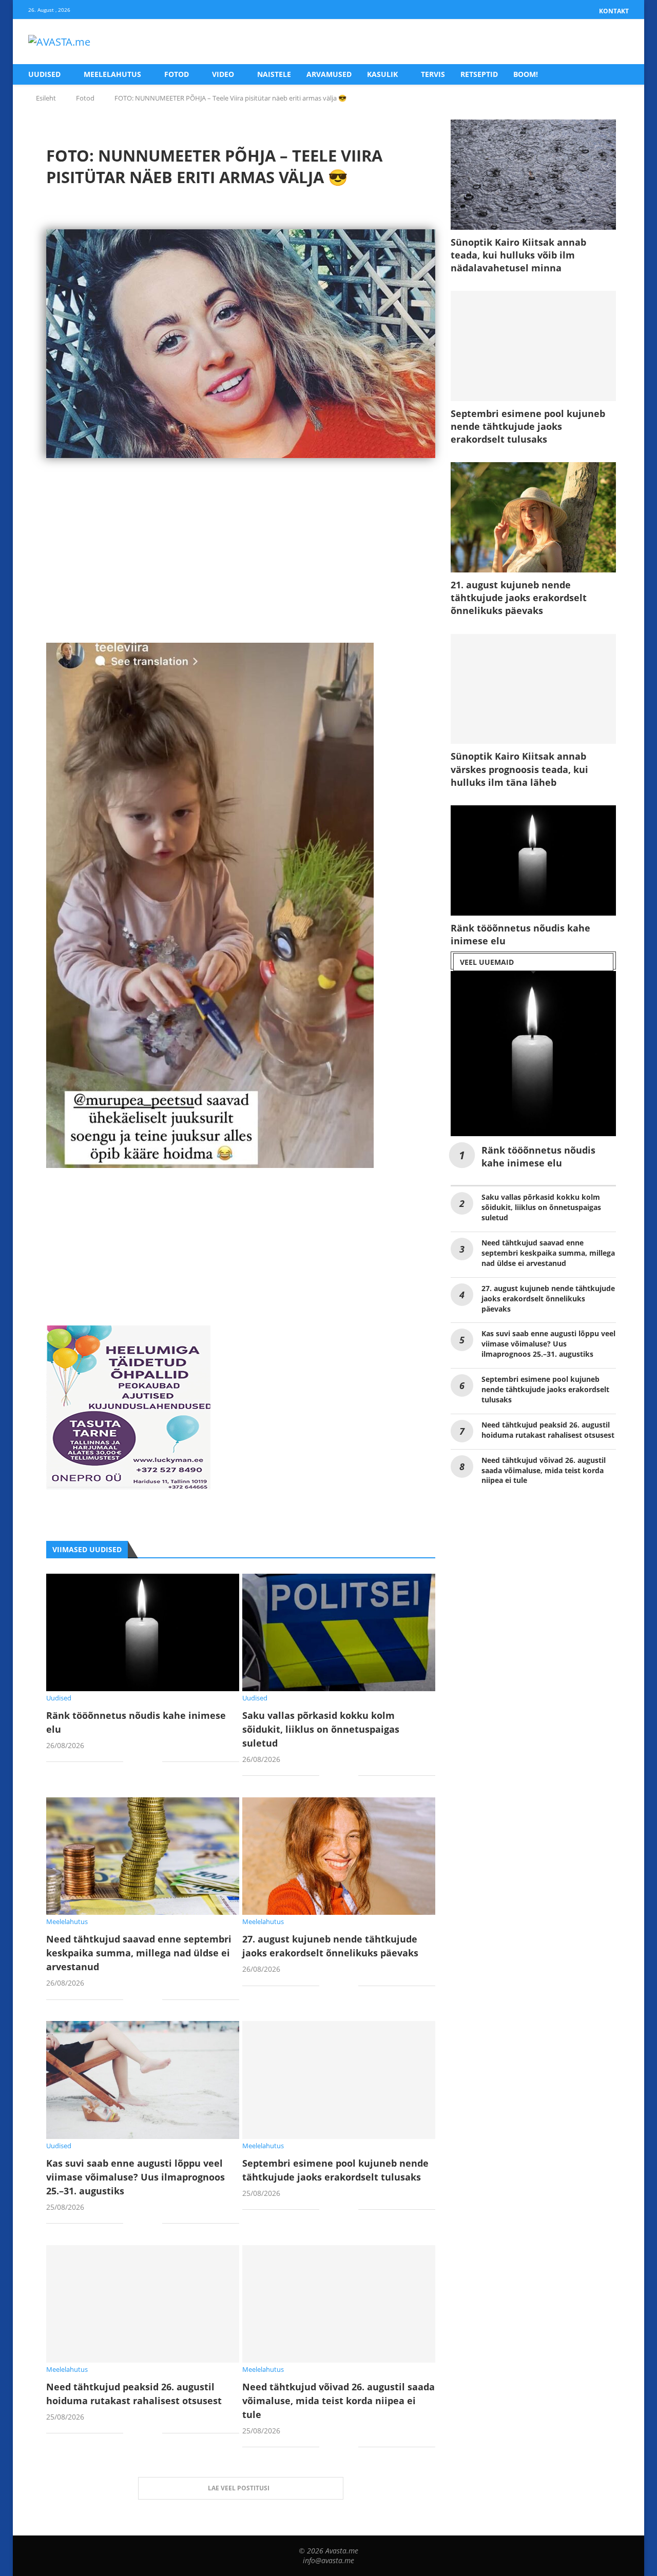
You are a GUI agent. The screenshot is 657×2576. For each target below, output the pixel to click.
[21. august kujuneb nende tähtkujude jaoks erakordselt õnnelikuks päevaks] (533, 517)
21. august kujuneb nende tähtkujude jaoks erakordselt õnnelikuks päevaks (519, 598)
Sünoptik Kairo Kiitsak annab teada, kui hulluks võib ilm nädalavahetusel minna (518, 255)
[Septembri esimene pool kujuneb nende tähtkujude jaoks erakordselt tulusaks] (339, 2080)
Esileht (46, 98)
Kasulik (382, 74)
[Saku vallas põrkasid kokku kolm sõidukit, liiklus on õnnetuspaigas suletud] (339, 1632)
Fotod (177, 74)
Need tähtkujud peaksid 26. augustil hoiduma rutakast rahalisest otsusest (548, 1430)
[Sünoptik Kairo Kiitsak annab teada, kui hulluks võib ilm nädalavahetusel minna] (533, 175)
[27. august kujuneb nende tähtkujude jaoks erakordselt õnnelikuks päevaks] (339, 1856)
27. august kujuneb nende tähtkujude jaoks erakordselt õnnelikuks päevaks (548, 1299)
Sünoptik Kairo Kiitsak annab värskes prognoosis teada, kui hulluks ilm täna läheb (519, 769)
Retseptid (479, 74)
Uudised (44, 74)
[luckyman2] (128, 1333)
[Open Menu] (618, 42)
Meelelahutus (112, 74)
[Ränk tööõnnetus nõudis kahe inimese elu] (143, 1632)
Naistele (274, 74)
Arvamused (329, 74)
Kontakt (614, 11)
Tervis (433, 74)
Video (223, 74)
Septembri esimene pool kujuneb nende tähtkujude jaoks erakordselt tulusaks (528, 426)
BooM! (526, 74)
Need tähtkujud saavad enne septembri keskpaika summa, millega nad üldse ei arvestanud (139, 1953)
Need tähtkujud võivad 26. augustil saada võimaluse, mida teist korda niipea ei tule (339, 2401)
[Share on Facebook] (139, 1763)
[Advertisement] (241, 571)
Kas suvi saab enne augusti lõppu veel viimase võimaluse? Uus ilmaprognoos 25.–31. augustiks (136, 2177)
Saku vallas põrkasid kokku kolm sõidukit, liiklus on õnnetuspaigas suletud (321, 1729)
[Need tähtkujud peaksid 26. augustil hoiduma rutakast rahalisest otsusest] (143, 2304)
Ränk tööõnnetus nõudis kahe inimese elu (520, 934)
